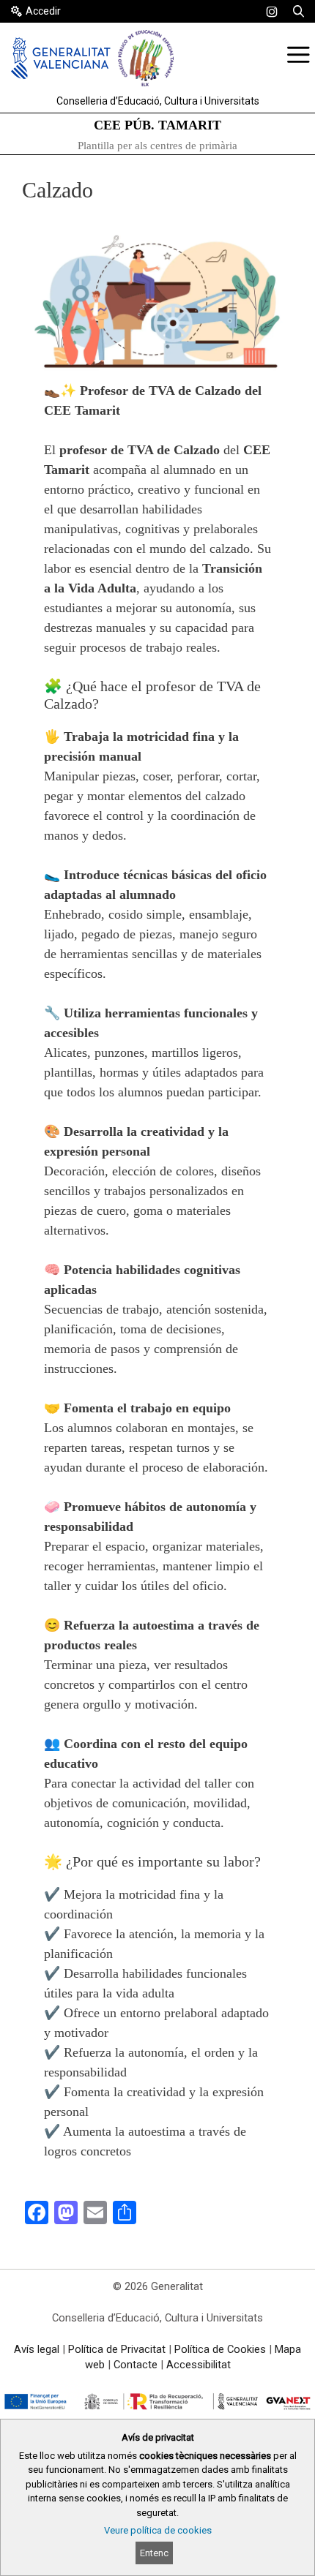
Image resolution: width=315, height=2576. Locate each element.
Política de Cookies (220, 2349)
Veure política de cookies (158, 2530)
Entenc (154, 2553)
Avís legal (37, 2349)
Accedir (43, 11)
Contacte (136, 2365)
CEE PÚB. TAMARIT (157, 125)
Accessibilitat (199, 2365)
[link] (272, 12)
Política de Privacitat (117, 2349)
